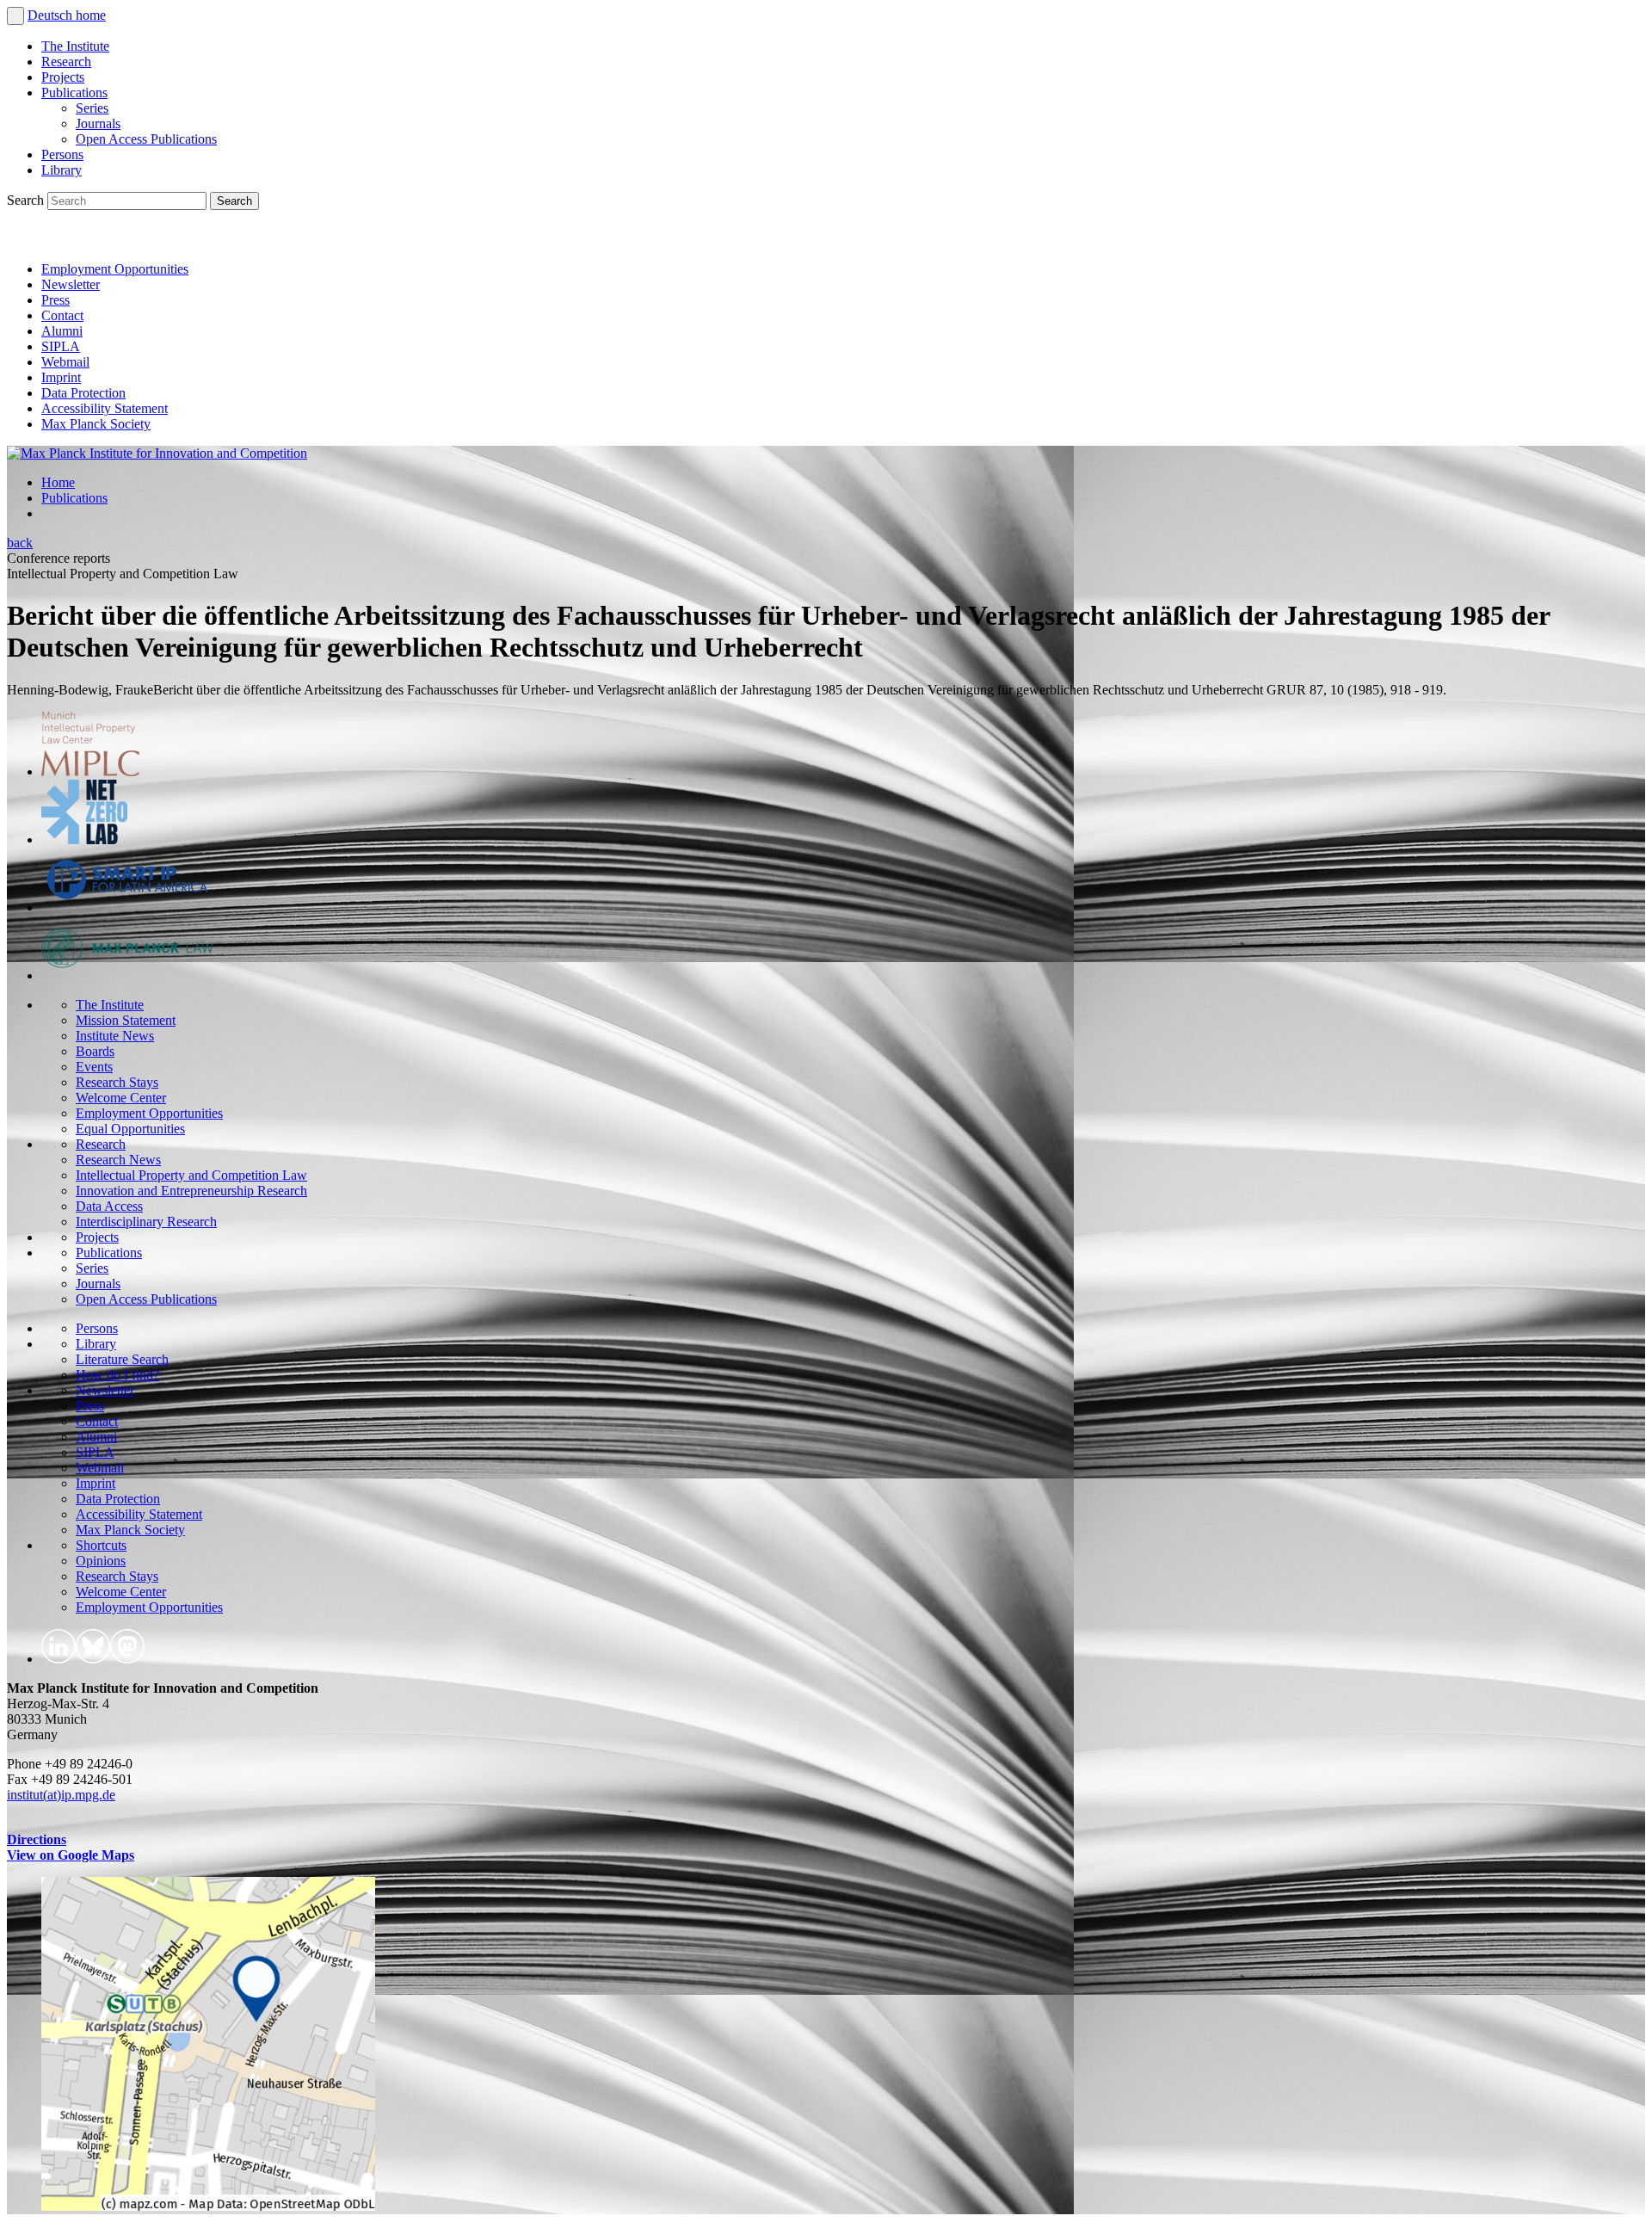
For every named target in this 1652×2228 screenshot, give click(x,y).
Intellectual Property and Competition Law (191, 1175)
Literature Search (122, 1359)
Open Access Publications (146, 139)
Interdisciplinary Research (146, 1222)
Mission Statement (126, 1020)
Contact (62, 315)
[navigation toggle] (15, 16)
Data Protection (83, 393)
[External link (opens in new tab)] (208, 2206)
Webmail (65, 362)
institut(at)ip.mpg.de (61, 1795)
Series (92, 108)
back (20, 543)
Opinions (101, 1561)
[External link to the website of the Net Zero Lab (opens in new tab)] (84, 839)
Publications (74, 93)
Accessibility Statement (105, 408)
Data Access (109, 1206)
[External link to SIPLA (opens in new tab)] (127, 907)
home (91, 15)
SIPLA (61, 346)
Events (94, 1067)
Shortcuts (101, 1545)
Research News (118, 1160)
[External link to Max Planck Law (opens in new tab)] (127, 975)
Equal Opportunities (130, 1129)
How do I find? (117, 1375)
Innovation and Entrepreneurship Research (191, 1191)
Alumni (62, 331)
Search (27, 200)
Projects (63, 77)
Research (66, 62)
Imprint (61, 377)
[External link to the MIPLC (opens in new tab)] (90, 771)
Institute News (115, 1036)
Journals (98, 123)
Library (62, 170)
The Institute (75, 46)
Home (58, 482)
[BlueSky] (62, 240)
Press (55, 300)
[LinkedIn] (24, 240)
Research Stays (117, 1082)
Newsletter (71, 284)
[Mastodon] (100, 240)
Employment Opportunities (115, 269)
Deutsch (52, 15)
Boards (95, 1051)
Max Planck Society (96, 424)
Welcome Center (121, 1098)
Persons (62, 154)
